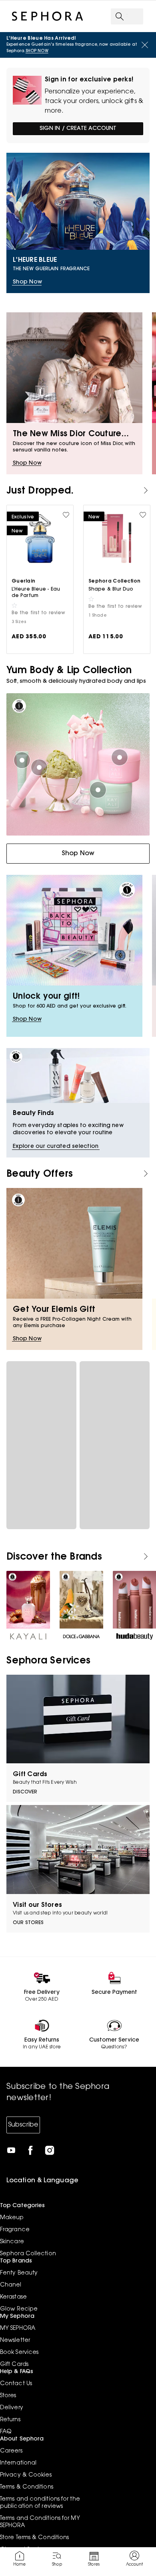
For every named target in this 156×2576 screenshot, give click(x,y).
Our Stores (28, 1923)
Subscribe (23, 2125)
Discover (25, 1792)
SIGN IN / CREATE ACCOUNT (78, 129)
